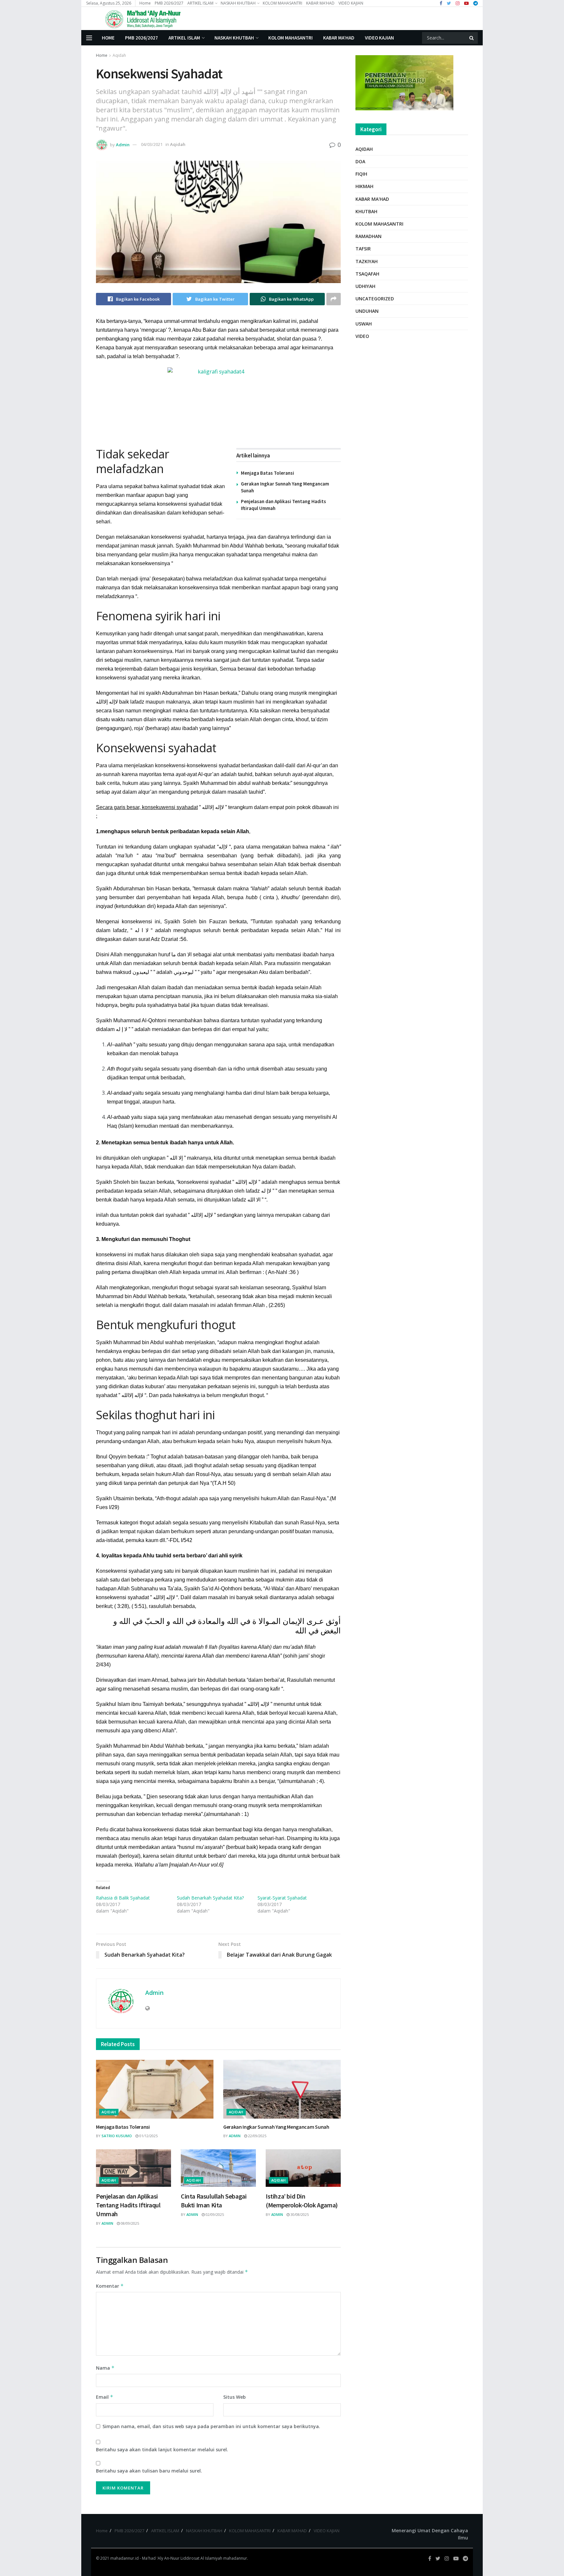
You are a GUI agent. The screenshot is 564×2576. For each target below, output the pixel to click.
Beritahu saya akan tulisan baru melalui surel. (149, 2471)
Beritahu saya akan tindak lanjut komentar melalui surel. (162, 2449)
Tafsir (363, 249)
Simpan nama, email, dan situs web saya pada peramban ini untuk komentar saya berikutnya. (211, 2426)
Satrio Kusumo (117, 2136)
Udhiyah (365, 286)
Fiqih (361, 174)
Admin (123, 144)
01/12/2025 (148, 2136)
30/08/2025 (299, 2214)
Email (105, 2397)
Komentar (110, 2286)
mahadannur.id (125, 2558)
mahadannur (235, 2558)
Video (362, 336)
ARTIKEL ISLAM (200, 3)
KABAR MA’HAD (320, 3)
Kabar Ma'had (372, 199)
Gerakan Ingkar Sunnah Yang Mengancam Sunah (276, 2127)
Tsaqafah (367, 274)
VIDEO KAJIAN (351, 3)
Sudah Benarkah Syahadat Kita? (210, 1898)
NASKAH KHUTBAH (238, 3)
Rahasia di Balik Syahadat (123, 1898)
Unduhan (367, 311)
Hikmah (364, 186)
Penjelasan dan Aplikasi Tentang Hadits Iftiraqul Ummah (128, 2205)
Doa (360, 161)
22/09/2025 (257, 2136)
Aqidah (119, 55)
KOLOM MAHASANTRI (282, 3)
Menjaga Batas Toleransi (267, 473)
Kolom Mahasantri (379, 224)
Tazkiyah (367, 261)
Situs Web (235, 2397)
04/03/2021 (152, 144)
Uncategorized (375, 299)
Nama (105, 2368)
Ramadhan (368, 236)
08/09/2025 (129, 2223)
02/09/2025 (214, 2214)
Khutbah (366, 211)
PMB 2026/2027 (169, 3)
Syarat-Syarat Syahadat (282, 1898)
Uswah (364, 324)
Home (145, 3)
